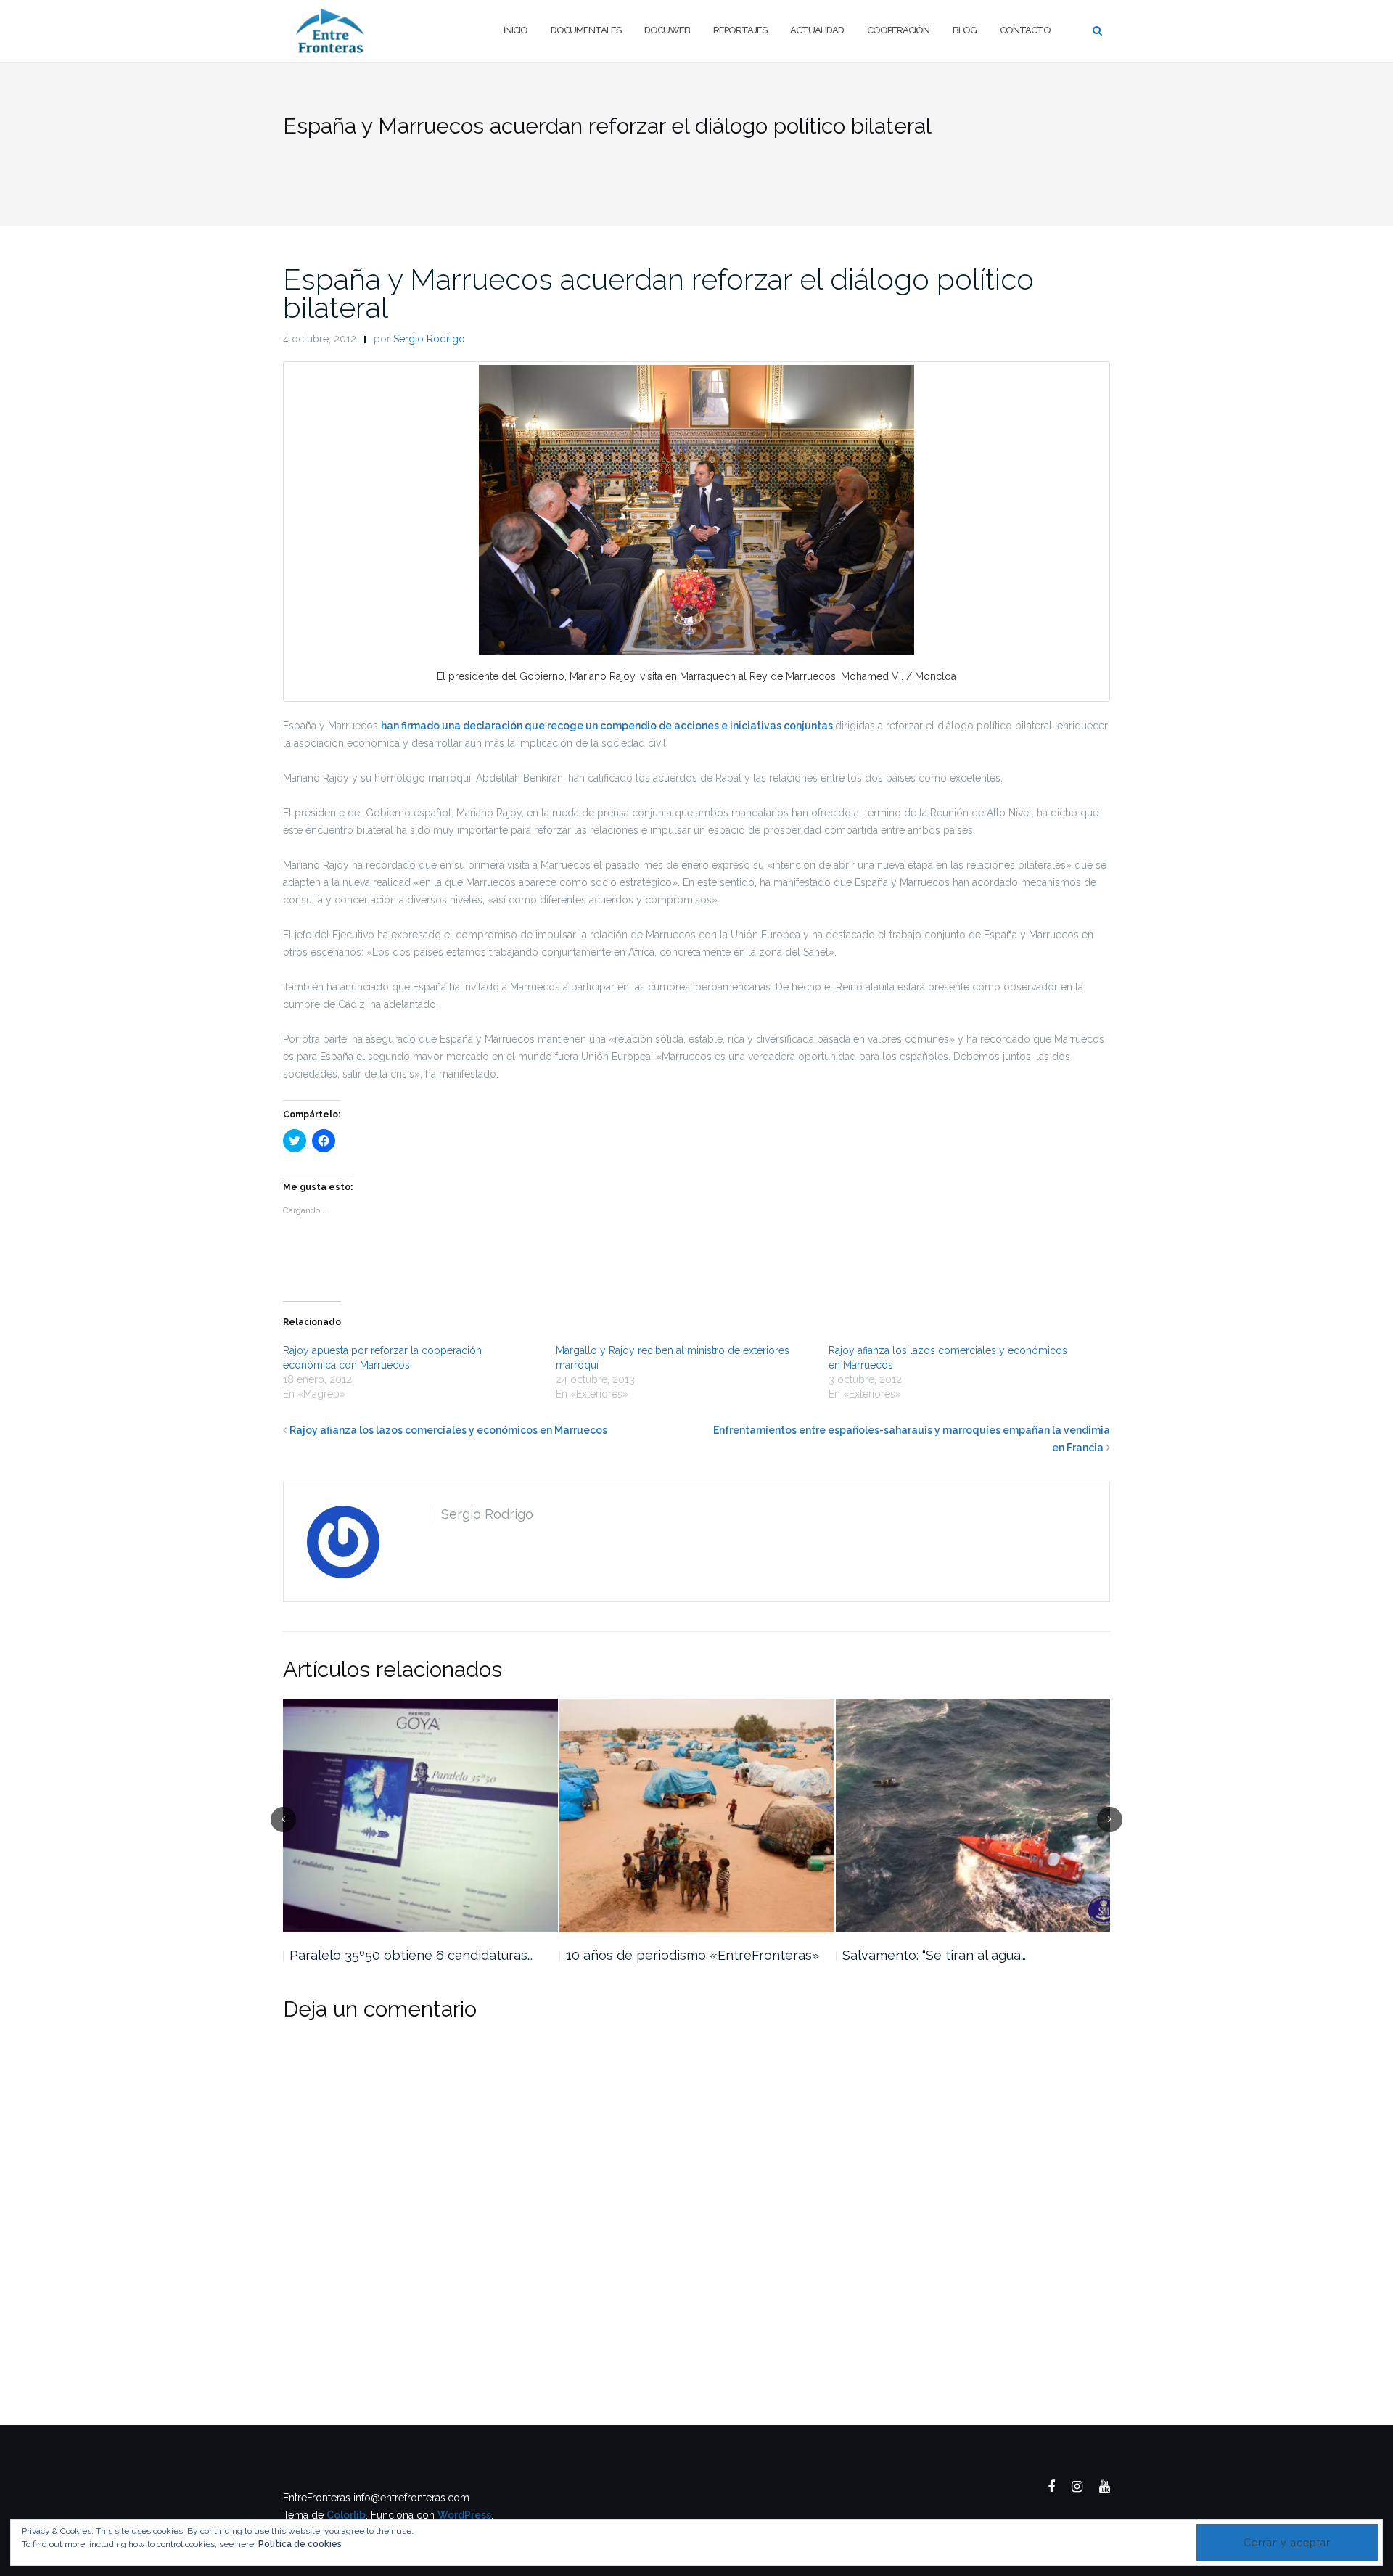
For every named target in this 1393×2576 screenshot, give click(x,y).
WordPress (464, 2515)
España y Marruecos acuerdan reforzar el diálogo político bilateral (658, 293)
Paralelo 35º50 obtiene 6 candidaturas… (411, 1955)
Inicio (515, 30)
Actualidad (817, 30)
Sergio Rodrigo (429, 339)
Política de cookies (300, 2544)
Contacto (1025, 30)
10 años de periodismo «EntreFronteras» (693, 1955)
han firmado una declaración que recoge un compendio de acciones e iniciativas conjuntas (608, 726)
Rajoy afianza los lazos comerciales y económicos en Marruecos (448, 1430)
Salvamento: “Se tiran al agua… (934, 1955)
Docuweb (667, 30)
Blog (965, 30)
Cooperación (898, 30)
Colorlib (346, 2515)
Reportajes (740, 30)
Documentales (586, 30)
